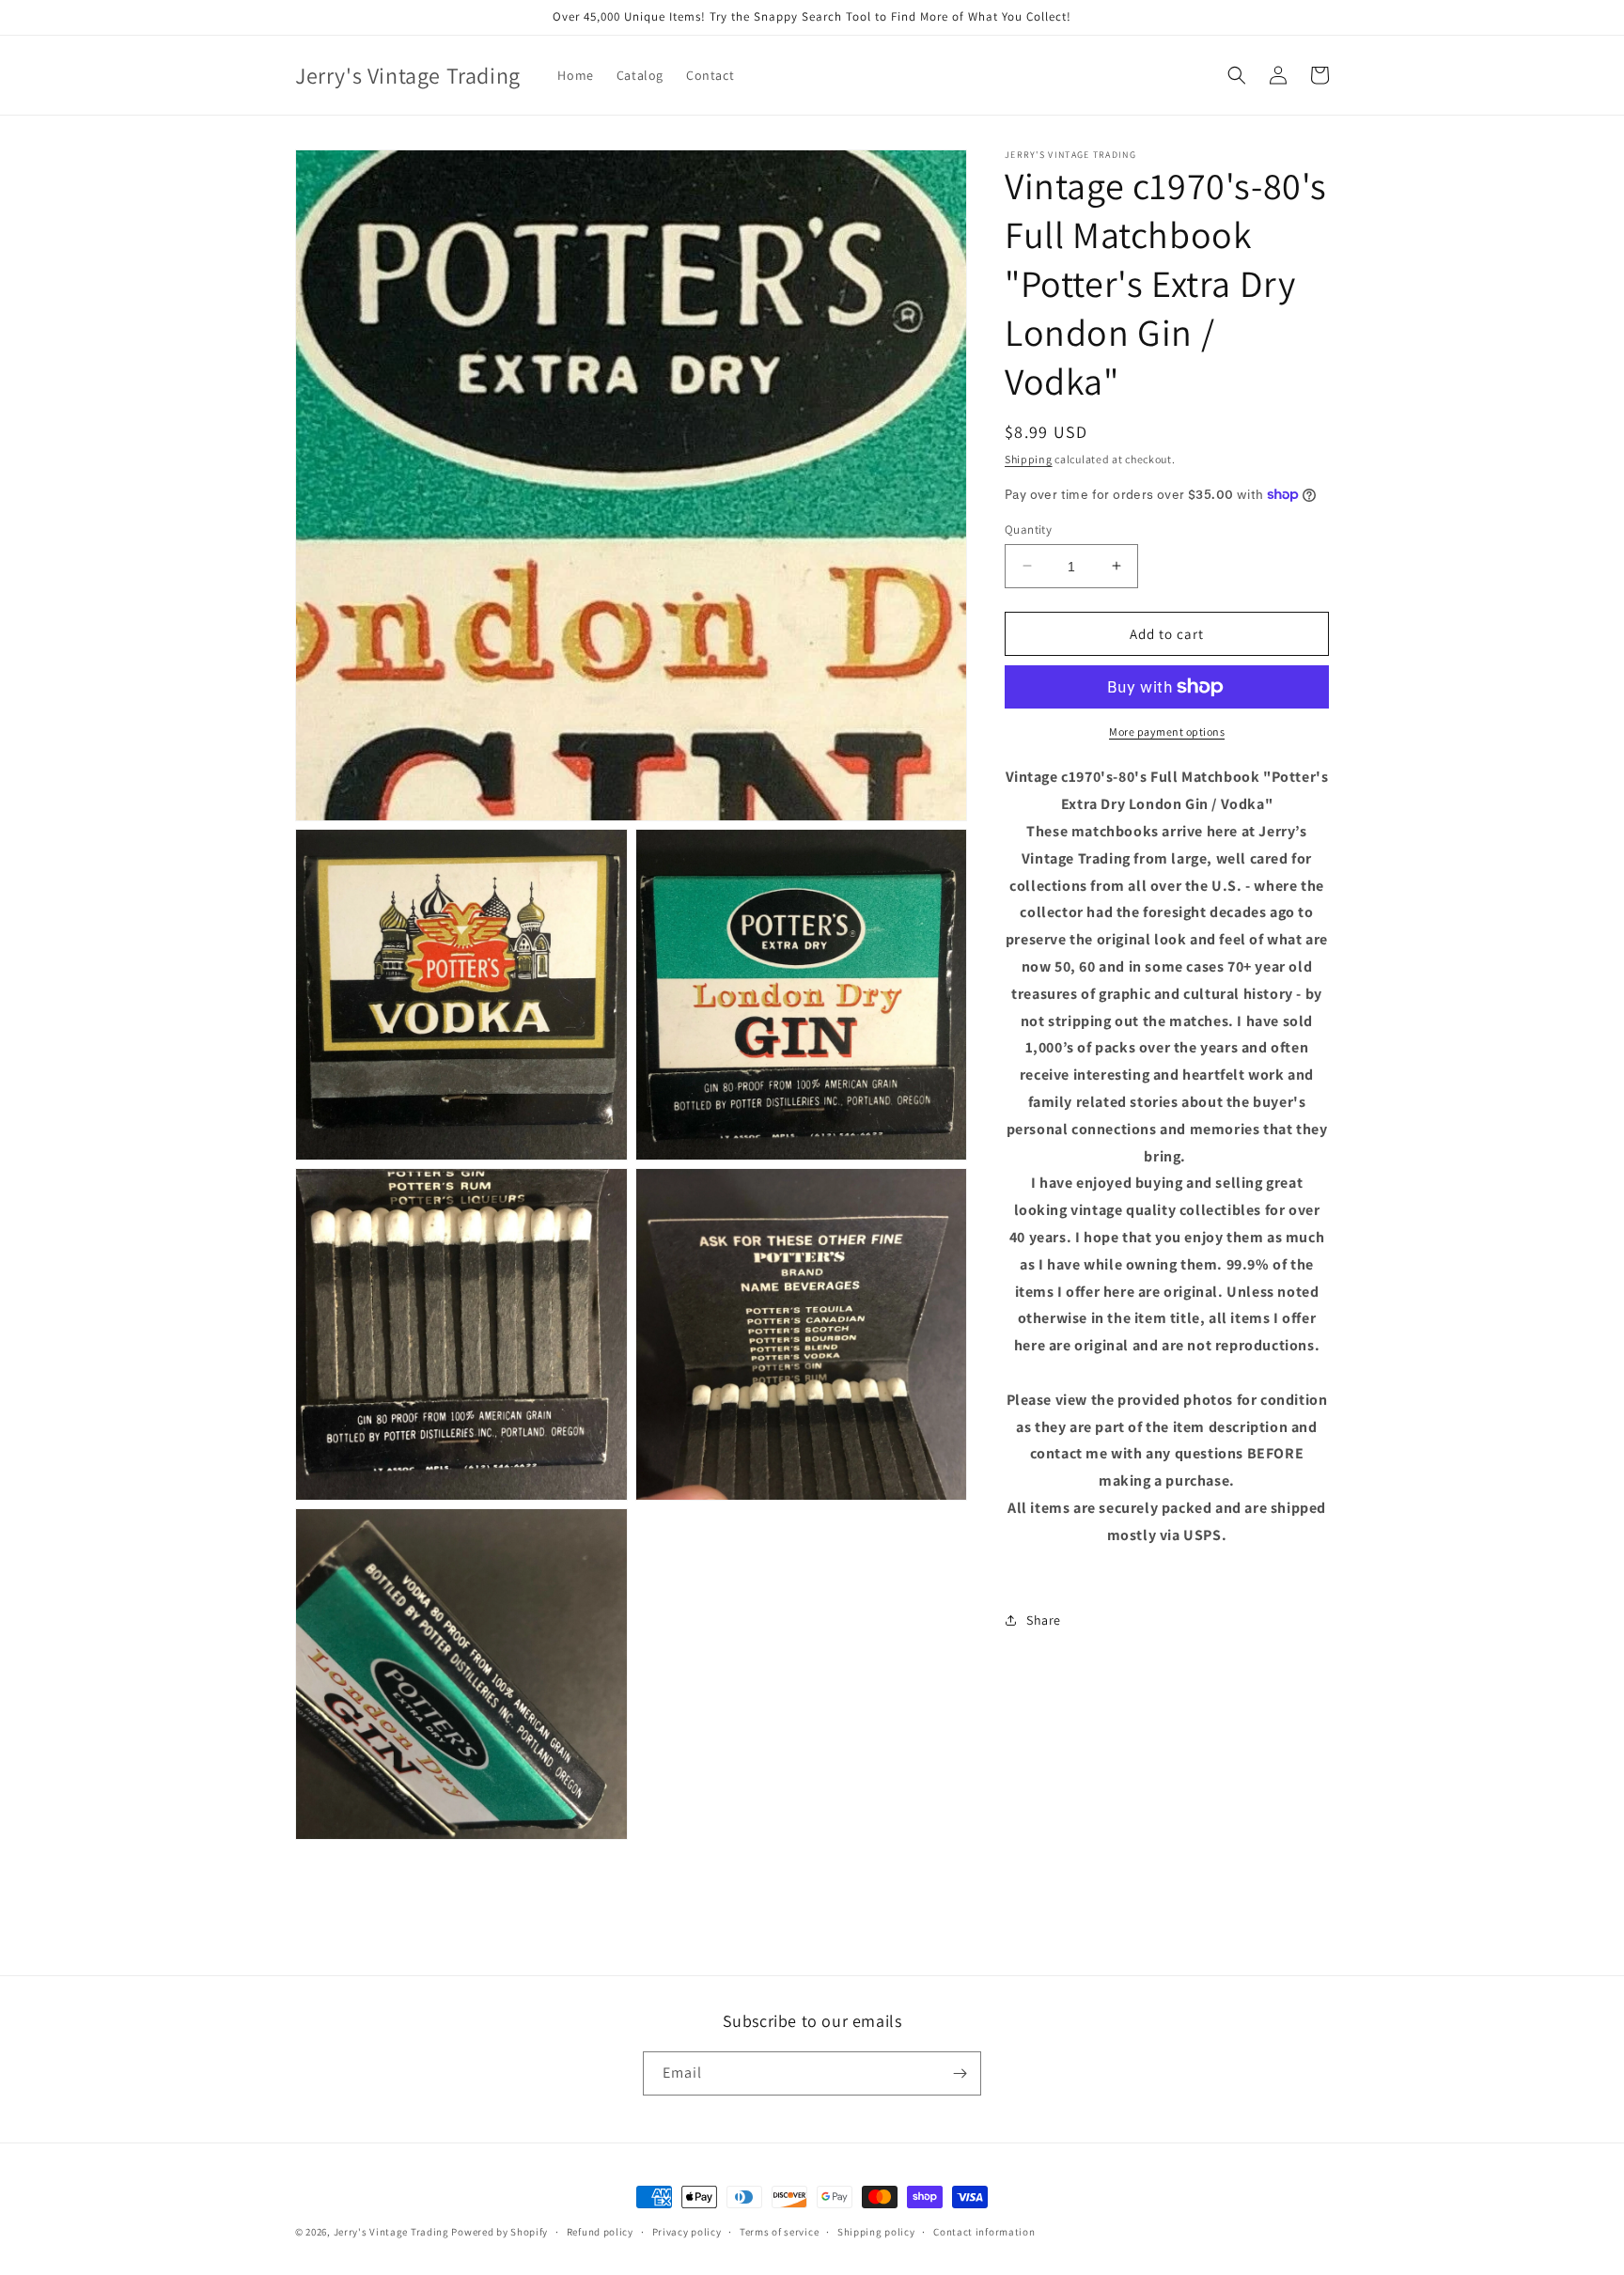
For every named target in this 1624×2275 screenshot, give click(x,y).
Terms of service (779, 2232)
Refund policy (600, 2232)
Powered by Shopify (500, 2232)
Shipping (1029, 459)
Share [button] (1044, 1619)
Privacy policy (687, 2232)
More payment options (1167, 732)
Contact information (984, 2232)
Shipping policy (876, 2232)
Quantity (1028, 529)
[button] (1237, 75)
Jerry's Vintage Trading (391, 2232)
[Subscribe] (960, 2073)
